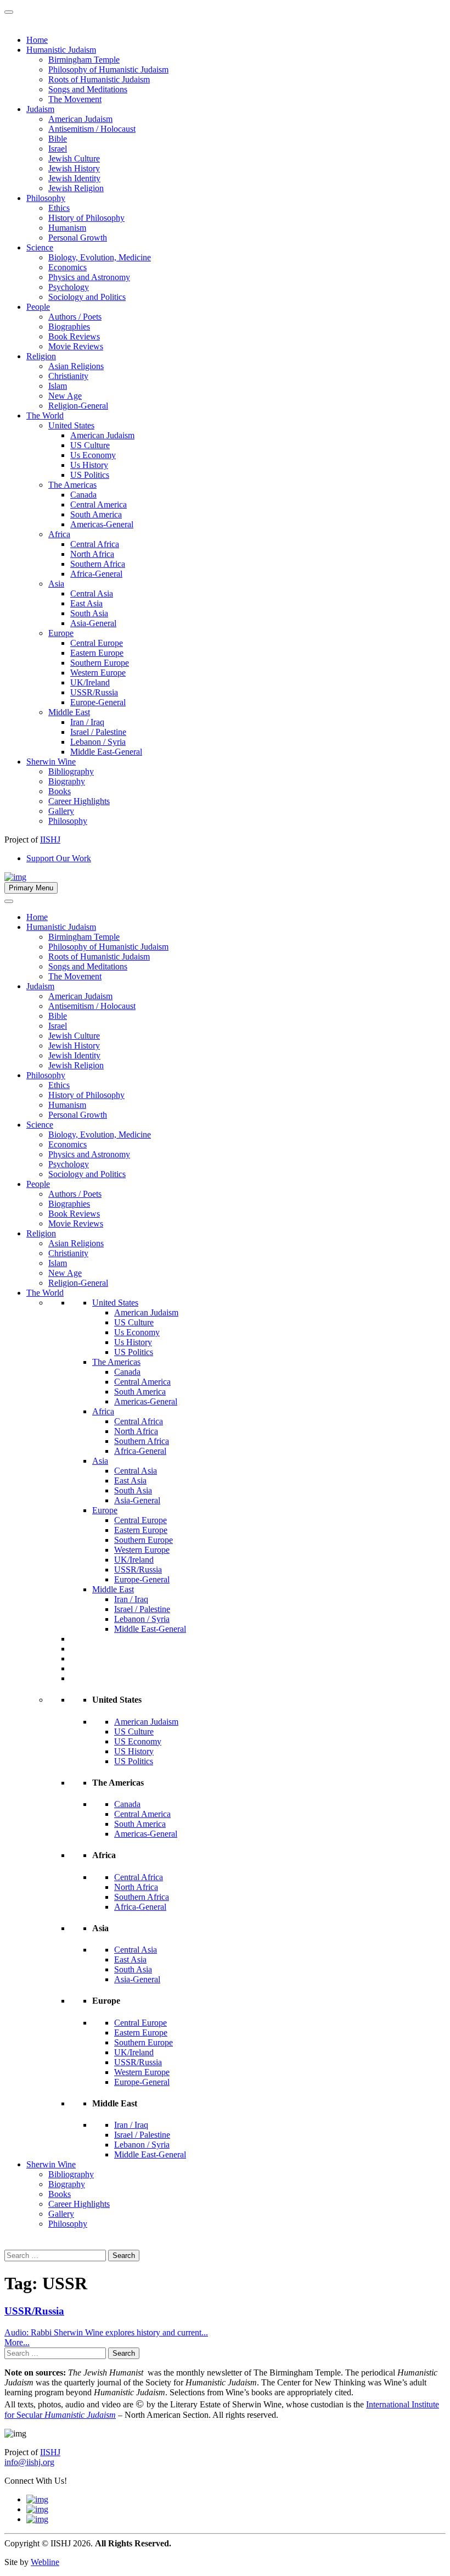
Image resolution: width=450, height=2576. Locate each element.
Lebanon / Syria (142, 1619)
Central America (142, 1382)
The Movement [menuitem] (75, 99)
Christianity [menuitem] (68, 376)
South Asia (133, 1490)
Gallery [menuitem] (61, 811)
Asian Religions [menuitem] (76, 366)
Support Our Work (59, 858)
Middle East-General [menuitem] (106, 752)
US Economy (138, 1741)
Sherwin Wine (51, 2164)
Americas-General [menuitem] (102, 524)
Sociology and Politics (87, 1174)
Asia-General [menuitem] (93, 623)
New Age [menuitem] (65, 396)
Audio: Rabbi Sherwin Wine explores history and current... (106, 2332)
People (38, 1184)
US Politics (134, 1352)
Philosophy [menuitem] (46, 198)
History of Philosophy (86, 1095)
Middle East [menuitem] (69, 712)
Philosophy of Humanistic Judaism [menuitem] (108, 69)
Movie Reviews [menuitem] (76, 346)
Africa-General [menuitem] (96, 574)
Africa (103, 1411)
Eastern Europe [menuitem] (97, 653)
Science (40, 1125)
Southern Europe (144, 1540)
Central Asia (136, 1471)
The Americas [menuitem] (72, 485)
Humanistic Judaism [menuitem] (61, 50)
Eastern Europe (141, 1530)
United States (115, 1303)
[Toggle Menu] (9, 901)
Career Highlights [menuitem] (79, 801)
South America (140, 1392)
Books (60, 2194)
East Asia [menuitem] (86, 603)
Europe (105, 1510)
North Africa (136, 1431)
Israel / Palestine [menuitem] (98, 732)
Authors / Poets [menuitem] (75, 317)
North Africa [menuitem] (92, 554)
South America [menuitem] (96, 514)
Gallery (61, 2214)
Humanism (67, 1105)
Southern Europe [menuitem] (100, 663)
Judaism (40, 986)
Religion (41, 1233)
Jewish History (74, 1046)
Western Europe (142, 1550)
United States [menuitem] (71, 425)
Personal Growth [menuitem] (78, 238)
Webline (45, 2562)
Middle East (113, 1589)
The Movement (75, 976)
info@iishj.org (29, 2462)
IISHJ (50, 2452)
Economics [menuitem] (67, 267)
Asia (100, 1461)
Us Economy (137, 1332)
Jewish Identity (74, 1055)
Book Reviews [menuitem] (74, 336)
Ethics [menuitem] (59, 208)
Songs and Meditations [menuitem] (88, 89)
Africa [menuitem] (59, 534)
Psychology (69, 1164)
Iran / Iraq (131, 1599)
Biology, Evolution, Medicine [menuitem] (100, 257)
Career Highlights (79, 2204)
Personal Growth (78, 1115)
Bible (58, 1016)
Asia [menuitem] (56, 584)
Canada (127, 1372)
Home (37, 917)
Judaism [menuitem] (40, 109)
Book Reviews (74, 1214)
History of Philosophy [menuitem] (86, 218)
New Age (65, 1273)
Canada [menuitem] (83, 495)
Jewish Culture (74, 1036)
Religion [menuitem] (41, 356)
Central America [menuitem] (99, 504)
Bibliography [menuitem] (71, 771)
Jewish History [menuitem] (74, 168)
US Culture (134, 1322)
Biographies (69, 1204)
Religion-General (78, 1283)
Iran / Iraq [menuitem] (87, 722)
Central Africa (139, 1421)
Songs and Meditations (88, 966)
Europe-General (142, 1579)
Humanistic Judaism (61, 927)
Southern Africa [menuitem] (98, 564)
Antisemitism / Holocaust (92, 1006)
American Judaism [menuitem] (80, 119)
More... (17, 2342)
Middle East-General (150, 1629)
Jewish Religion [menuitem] (76, 188)
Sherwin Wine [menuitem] (51, 762)
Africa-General (140, 1451)
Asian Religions (76, 1243)
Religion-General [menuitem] (78, 406)
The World (45, 1293)
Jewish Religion (76, 1065)
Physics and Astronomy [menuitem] (89, 277)
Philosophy (46, 1075)
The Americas (116, 1362)
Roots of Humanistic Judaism (99, 957)
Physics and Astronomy (89, 1154)
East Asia (130, 1481)
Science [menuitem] (40, 247)
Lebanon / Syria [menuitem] (98, 742)
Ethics (59, 1085)
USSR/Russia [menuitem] (94, 692)
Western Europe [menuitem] (98, 673)
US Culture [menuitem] (90, 445)
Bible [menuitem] (58, 139)
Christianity (68, 1253)
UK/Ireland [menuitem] (90, 682)
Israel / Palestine (142, 1609)
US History (134, 1751)
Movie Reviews (76, 1223)
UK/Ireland (134, 1560)
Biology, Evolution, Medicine (100, 1134)
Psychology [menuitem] (69, 287)
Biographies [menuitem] (69, 327)
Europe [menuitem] (61, 633)
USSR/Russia (138, 1569)
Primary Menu (31, 888)
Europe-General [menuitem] (98, 702)
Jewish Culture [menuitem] (74, 158)
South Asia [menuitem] (89, 613)
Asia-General (137, 1500)
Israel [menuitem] (58, 149)
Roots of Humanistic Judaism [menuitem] (99, 79)
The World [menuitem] (45, 416)
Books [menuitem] (60, 791)
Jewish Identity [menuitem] (74, 178)
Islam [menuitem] (58, 386)
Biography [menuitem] (67, 781)
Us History (133, 1342)
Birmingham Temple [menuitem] (84, 60)
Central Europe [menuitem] (97, 643)
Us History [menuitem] (89, 465)
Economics (67, 1144)
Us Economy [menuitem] (93, 455)
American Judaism (80, 996)
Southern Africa (142, 1441)
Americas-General (146, 1401)
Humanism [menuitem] (67, 228)
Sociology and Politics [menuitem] (87, 297)
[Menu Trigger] (9, 12)
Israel (58, 1026)
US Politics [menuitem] (90, 475)
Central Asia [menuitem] (92, 593)
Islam (58, 1263)
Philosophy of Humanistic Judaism (108, 947)
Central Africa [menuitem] (95, 544)
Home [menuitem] (37, 40)
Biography (67, 2184)
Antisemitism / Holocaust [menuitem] (92, 129)
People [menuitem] (38, 307)
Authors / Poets (75, 1194)
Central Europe (140, 1520)
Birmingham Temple (84, 937)
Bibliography (71, 2174)
